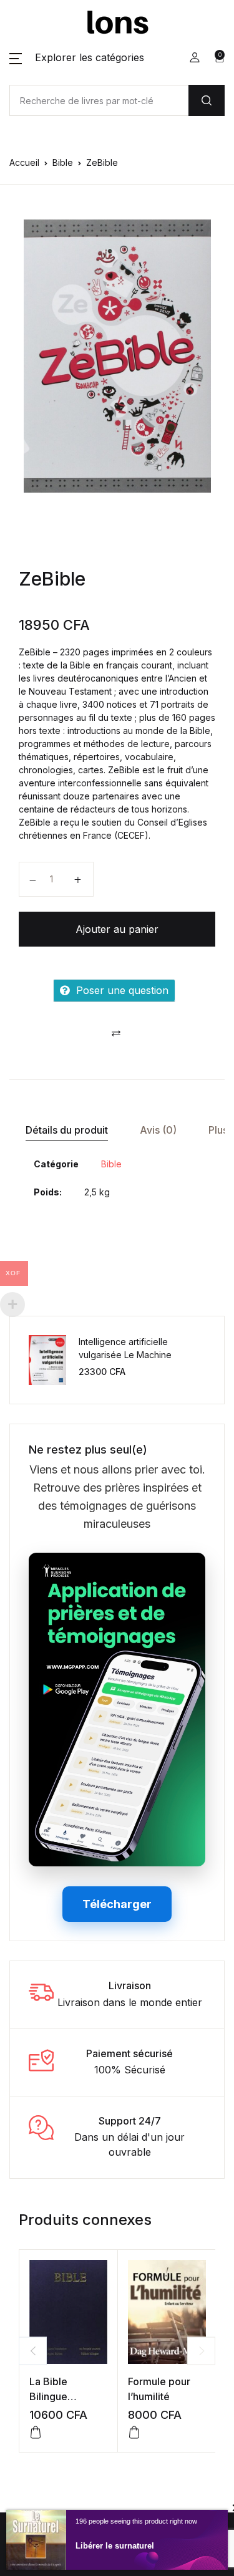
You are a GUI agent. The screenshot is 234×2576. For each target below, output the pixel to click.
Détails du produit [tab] (67, 1130)
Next (201, 2351)
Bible (63, 162)
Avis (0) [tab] (158, 1130)
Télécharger (117, 1904)
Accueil (24, 162)
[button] (77, 57)
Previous (33, 2351)
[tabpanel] (117, 356)
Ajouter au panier (117, 929)
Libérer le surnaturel (115, 2546)
